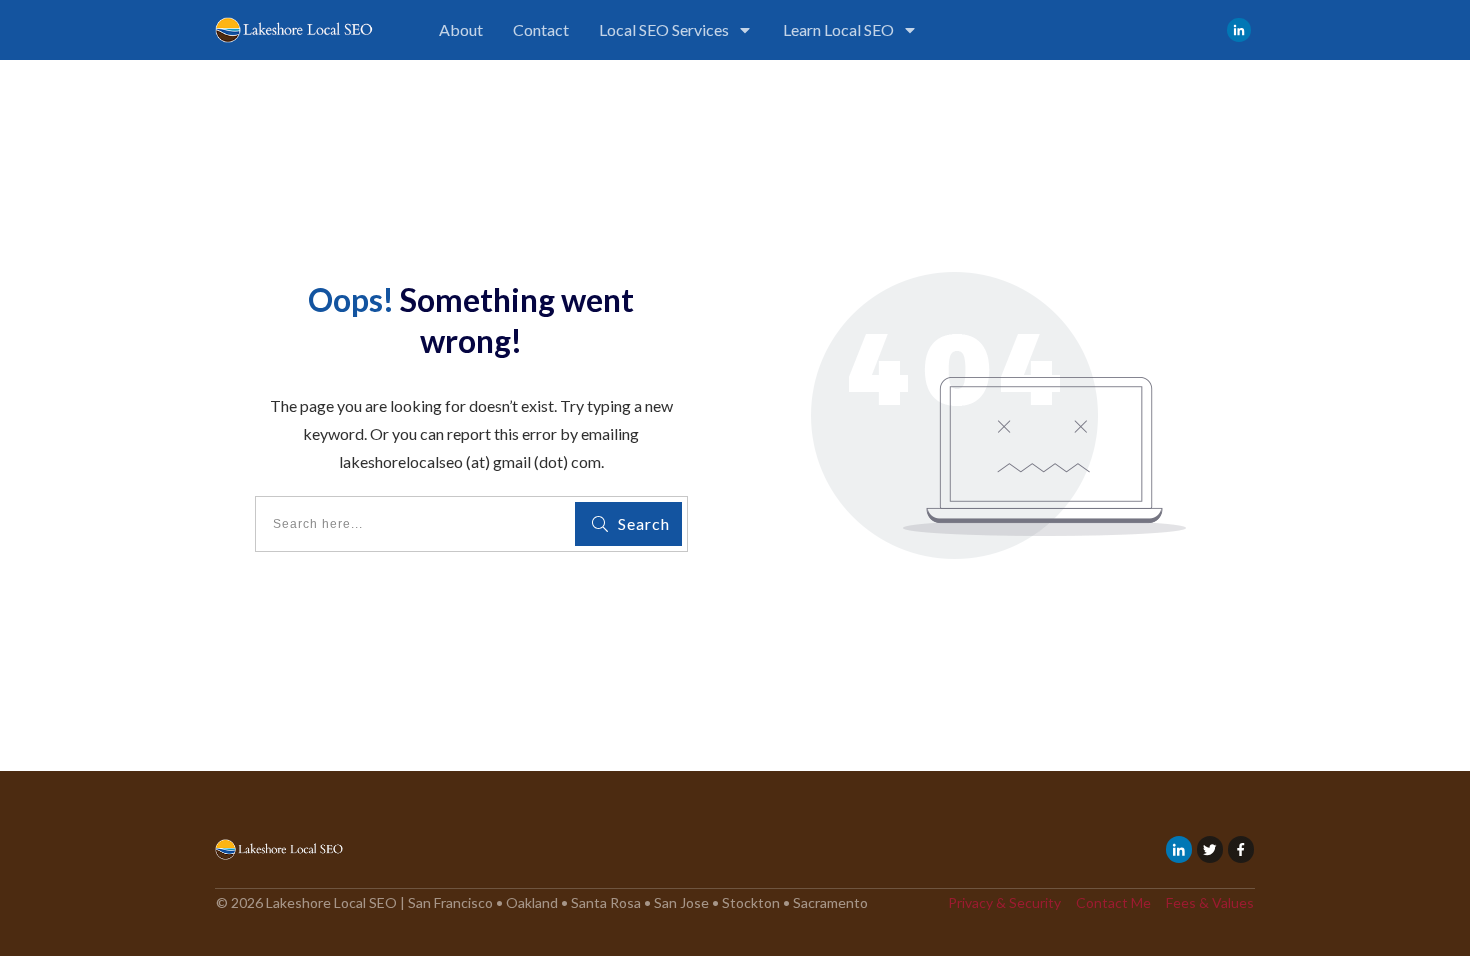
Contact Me (1113, 902)
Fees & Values (1210, 902)
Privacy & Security (1004, 902)
